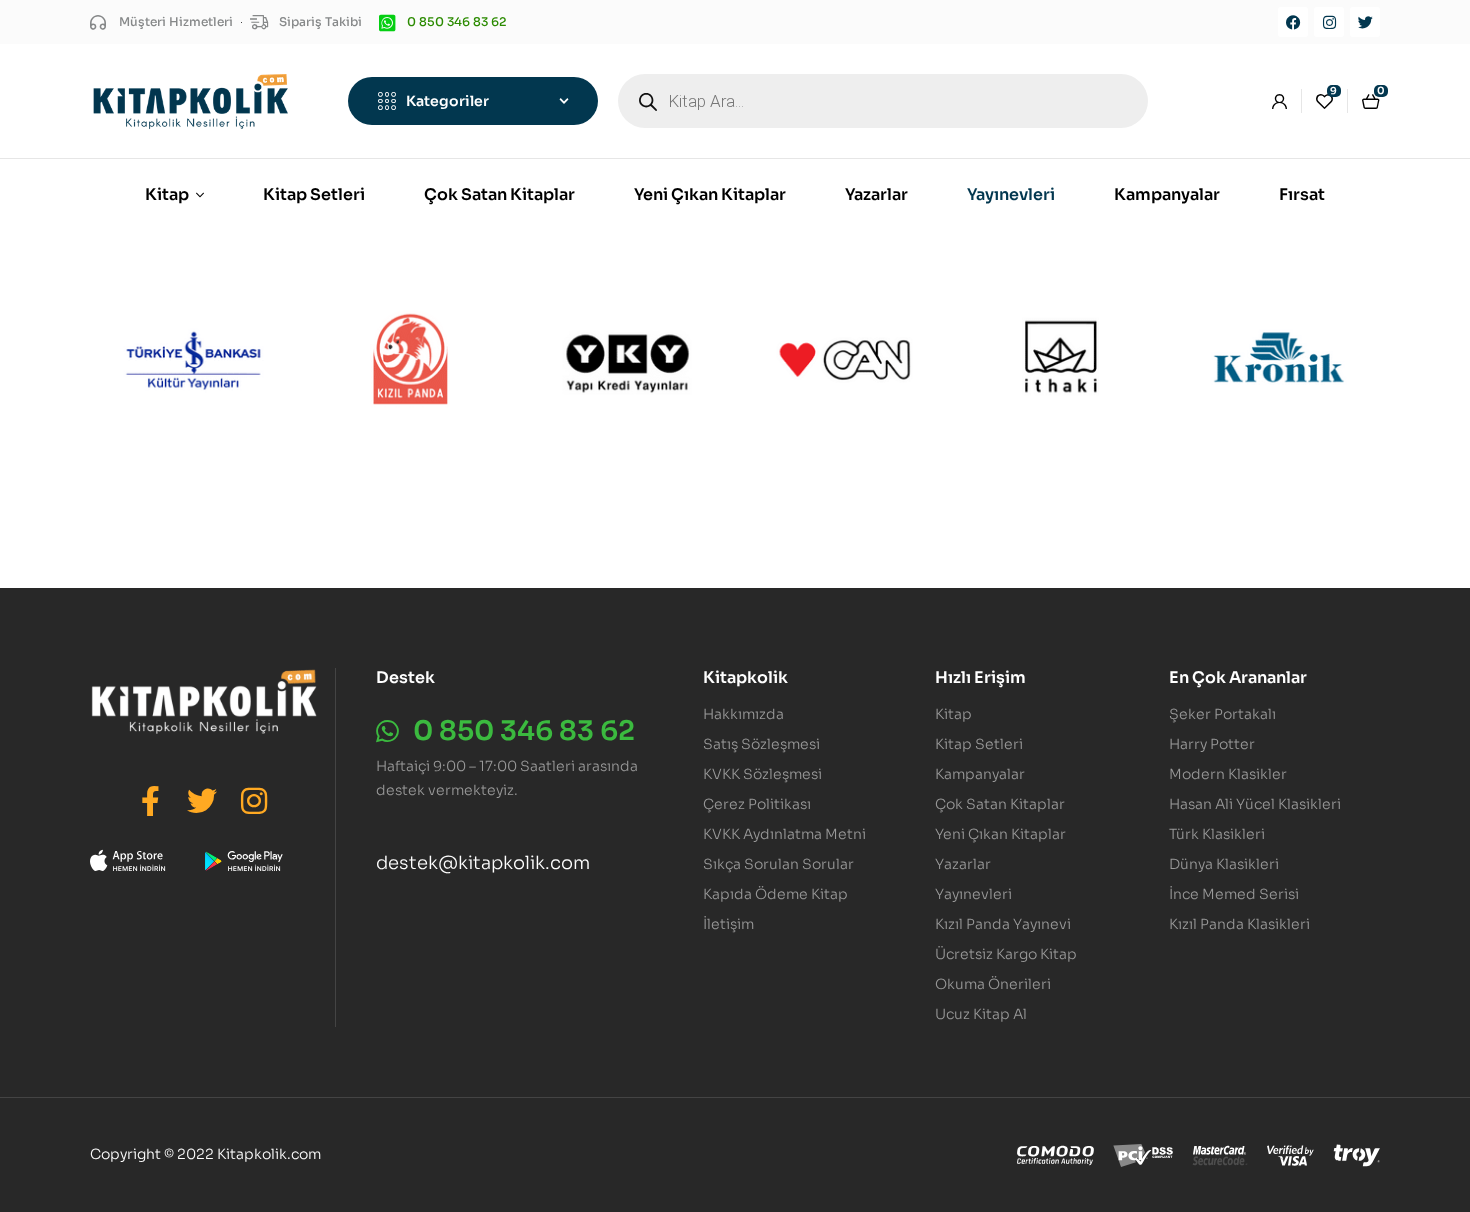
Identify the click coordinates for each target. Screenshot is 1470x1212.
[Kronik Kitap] (1278, 360)
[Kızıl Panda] (410, 360)
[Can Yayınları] (844, 360)
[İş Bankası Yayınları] (193, 360)
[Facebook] (1293, 22)
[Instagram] (1329, 22)
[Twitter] (1365, 22)
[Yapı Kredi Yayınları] (627, 360)
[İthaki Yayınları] (1061, 360)
